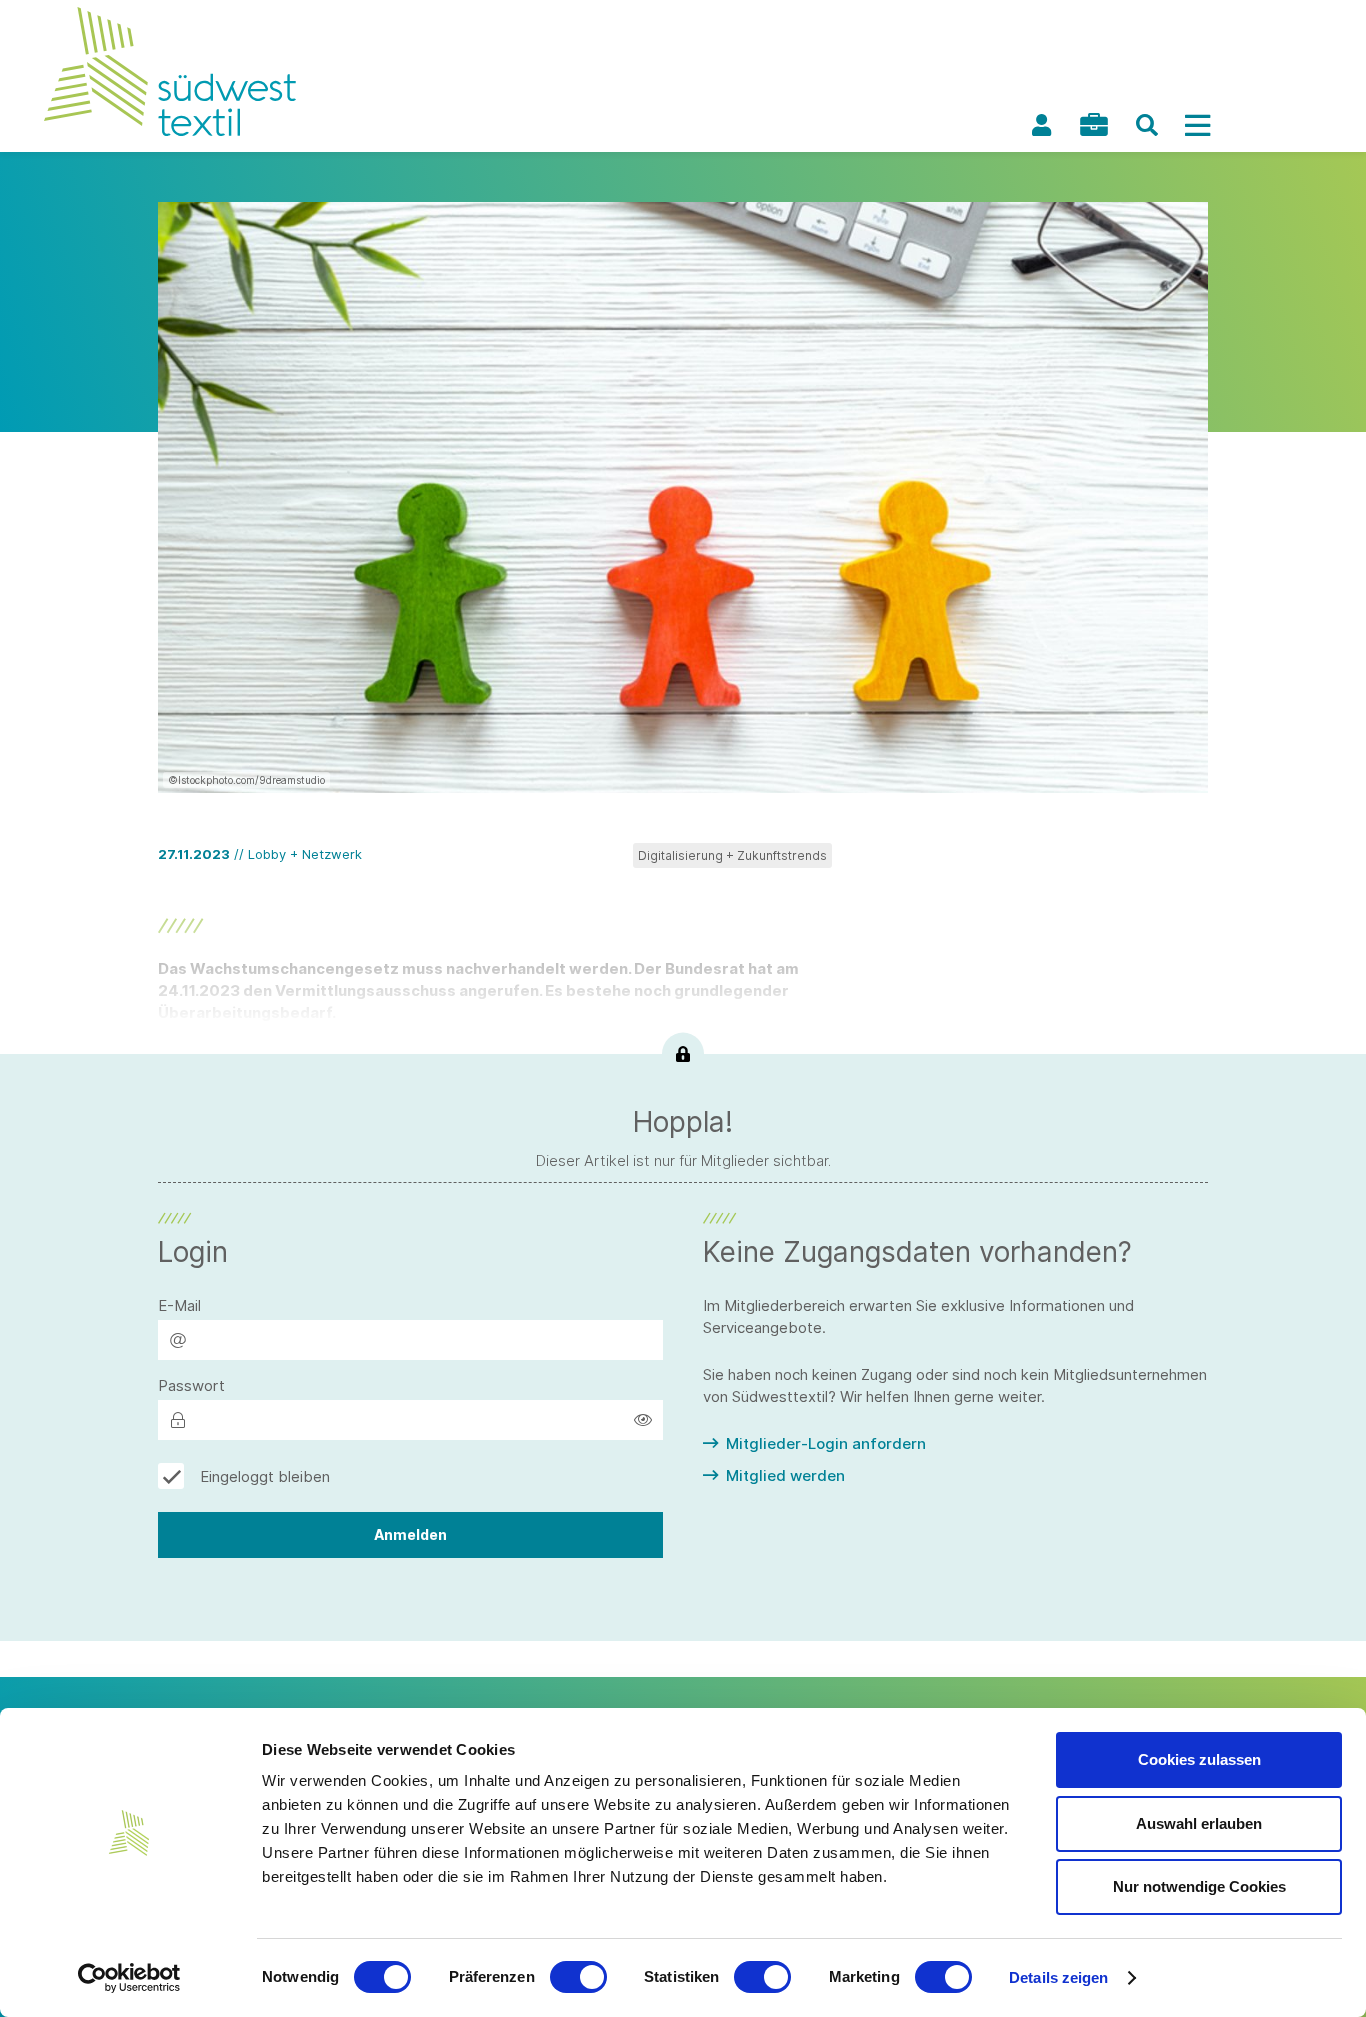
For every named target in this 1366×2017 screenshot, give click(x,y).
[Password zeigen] (643, 1420)
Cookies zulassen (1199, 1759)
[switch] (578, 1977)
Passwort (191, 1385)
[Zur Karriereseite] (1094, 124)
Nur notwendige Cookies (1199, 1886)
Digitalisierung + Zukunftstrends (732, 855)
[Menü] (1197, 125)
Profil (1041, 125)
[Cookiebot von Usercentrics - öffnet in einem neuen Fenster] (129, 1978)
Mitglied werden (785, 1475)
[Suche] (1147, 125)
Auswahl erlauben (1199, 1823)
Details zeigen (1058, 1977)
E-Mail (179, 1305)
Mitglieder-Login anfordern (826, 1443)
